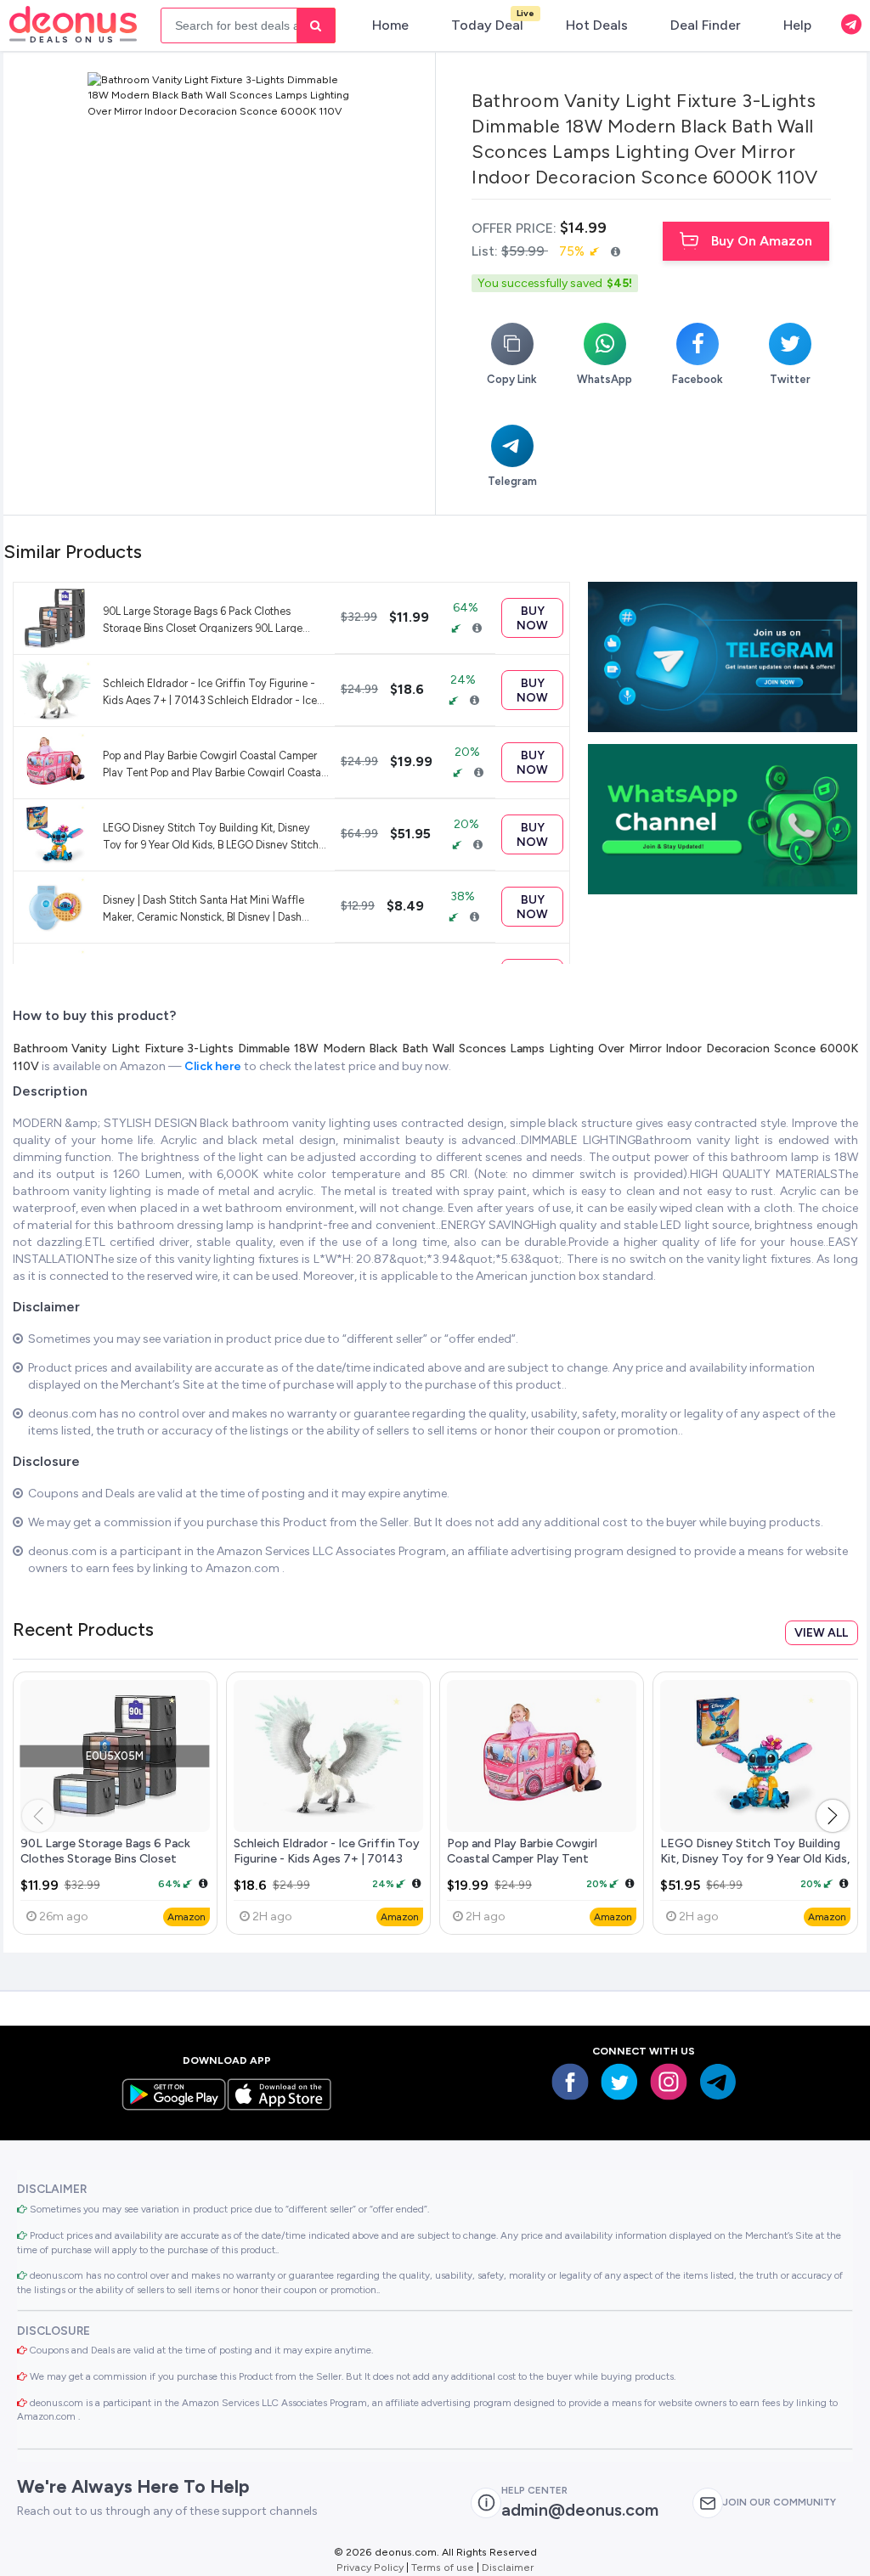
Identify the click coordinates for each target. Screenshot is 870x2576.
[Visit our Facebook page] (570, 2082)
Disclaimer (508, 2567)
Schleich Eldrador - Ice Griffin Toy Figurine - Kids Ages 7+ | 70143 (327, 1851)
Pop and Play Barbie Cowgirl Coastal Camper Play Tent (522, 1851)
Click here (214, 1066)
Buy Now (532, 618)
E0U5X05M (115, 1756)
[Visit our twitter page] (619, 2082)
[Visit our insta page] (669, 2082)
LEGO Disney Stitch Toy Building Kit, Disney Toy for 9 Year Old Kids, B (755, 1858)
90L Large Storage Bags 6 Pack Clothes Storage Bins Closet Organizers (105, 1858)
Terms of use (443, 2567)
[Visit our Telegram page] (718, 2082)
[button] (833, 1816)
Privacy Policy (370, 2567)
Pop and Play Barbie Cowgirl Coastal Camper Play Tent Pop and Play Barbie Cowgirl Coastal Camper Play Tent (213, 763)
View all (821, 1633)
